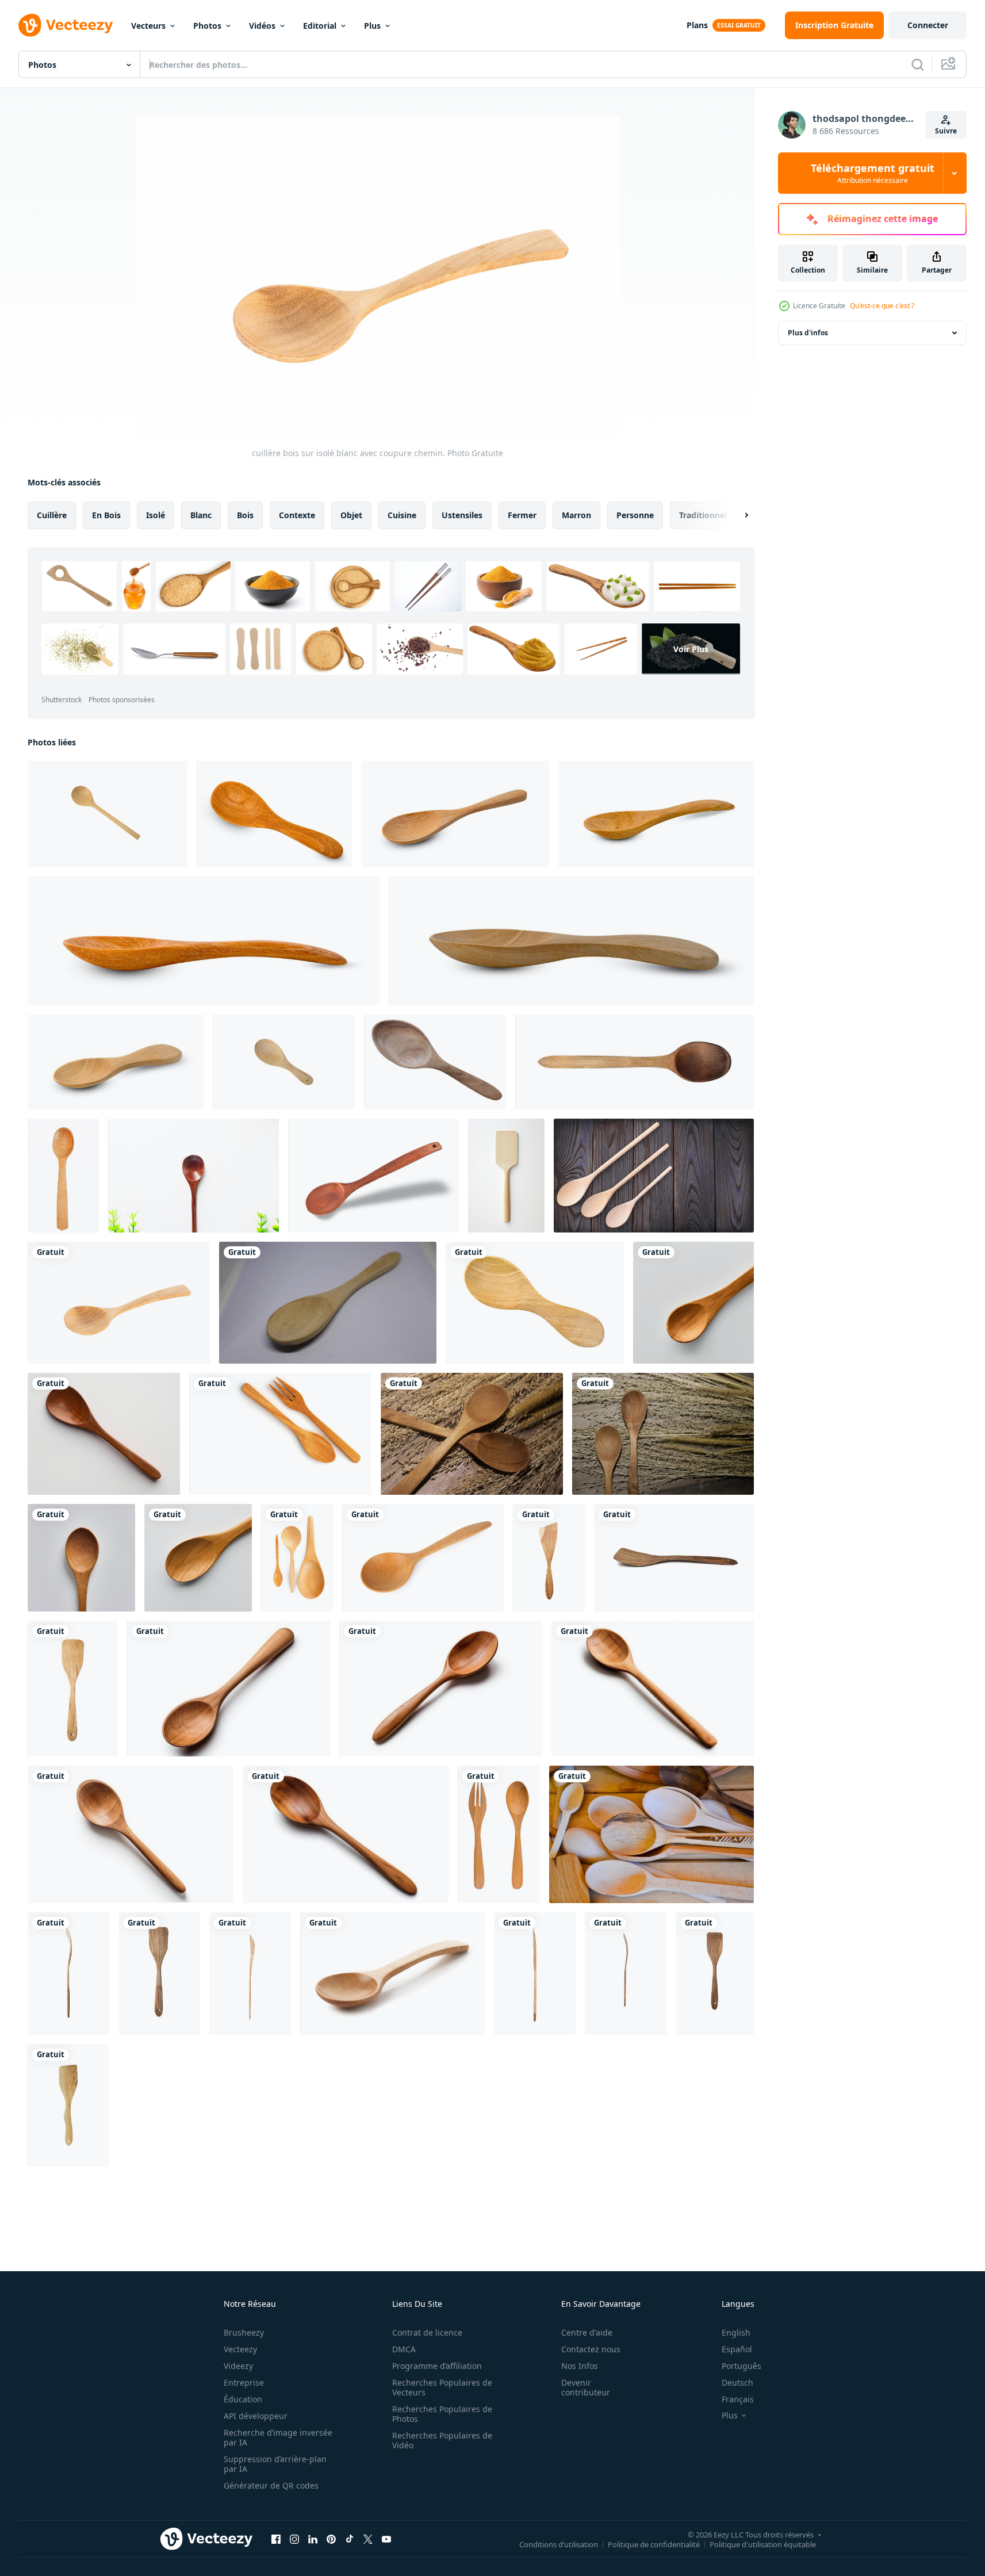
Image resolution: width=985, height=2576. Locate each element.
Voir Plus (691, 649)
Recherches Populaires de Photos (442, 2414)
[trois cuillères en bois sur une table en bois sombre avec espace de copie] (654, 1176)
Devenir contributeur (586, 2387)
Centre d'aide (587, 2332)
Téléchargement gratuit (873, 173)
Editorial (320, 26)
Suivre (946, 131)
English (736, 2332)
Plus (372, 26)
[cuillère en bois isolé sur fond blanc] (280, 1434)
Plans (697, 25)
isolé (156, 515)
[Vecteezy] (66, 25)
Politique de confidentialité (654, 2544)
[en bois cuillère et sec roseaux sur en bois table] (472, 1434)
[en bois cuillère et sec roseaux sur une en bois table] (663, 1434)
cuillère (52, 515)
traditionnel (703, 515)
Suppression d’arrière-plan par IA (275, 2464)
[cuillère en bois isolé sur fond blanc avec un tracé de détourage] (373, 1176)
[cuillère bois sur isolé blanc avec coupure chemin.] (119, 1303)
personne (635, 515)
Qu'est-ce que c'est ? (882, 306)
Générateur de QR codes (271, 2485)
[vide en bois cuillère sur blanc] (693, 1303)
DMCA (404, 2349)
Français (738, 2399)
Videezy (238, 2366)
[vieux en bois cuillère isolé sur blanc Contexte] (635, 1062)
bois (245, 515)
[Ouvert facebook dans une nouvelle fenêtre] (276, 2539)
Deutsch (737, 2382)
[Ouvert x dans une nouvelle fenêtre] (368, 2539)
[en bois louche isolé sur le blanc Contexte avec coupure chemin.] (284, 1062)
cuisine (402, 515)
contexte (297, 515)
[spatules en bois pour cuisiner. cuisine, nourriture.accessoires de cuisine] (549, 1558)
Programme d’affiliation (437, 2366)
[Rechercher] (918, 64)
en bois (106, 515)
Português (741, 2366)
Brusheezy (244, 2332)
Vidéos (262, 26)
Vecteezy (240, 2349)
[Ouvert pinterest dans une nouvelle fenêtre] (331, 2539)
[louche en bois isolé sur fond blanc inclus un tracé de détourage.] (435, 1062)
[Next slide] (737, 515)
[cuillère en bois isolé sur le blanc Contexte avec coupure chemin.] (108, 814)
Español (737, 2349)
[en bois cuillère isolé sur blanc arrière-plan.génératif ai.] (229, 1689)
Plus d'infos (808, 333)
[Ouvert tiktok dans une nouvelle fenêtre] (350, 2539)
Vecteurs (148, 26)
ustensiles (462, 515)
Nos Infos (580, 2366)
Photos (207, 26)
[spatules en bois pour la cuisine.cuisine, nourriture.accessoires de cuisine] (535, 1974)
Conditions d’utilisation (559, 2544)
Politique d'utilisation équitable (763, 2544)
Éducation (243, 2399)
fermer (522, 515)
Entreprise (244, 2382)
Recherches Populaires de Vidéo (442, 2440)
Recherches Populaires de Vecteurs (442, 2387)
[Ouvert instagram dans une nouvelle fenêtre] (294, 2539)
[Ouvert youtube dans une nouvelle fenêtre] (386, 2539)
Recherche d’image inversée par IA (278, 2437)
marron (576, 515)
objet (351, 515)
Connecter (928, 25)
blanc (201, 515)
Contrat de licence (427, 2332)
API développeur (256, 2416)
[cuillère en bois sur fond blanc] (328, 1303)
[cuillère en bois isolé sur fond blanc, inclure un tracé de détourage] (275, 814)
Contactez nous (591, 2349)
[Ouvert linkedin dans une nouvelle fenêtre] (313, 2539)
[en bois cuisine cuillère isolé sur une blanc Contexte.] (63, 1176)
